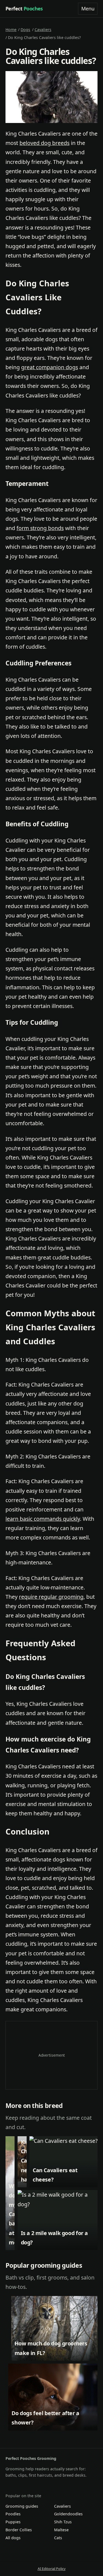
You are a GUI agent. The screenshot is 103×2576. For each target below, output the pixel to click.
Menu (88, 9)
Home (11, 30)
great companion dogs (50, 367)
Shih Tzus (63, 2522)
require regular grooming (51, 1597)
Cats (58, 2538)
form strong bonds (40, 528)
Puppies (13, 2522)
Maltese (61, 2530)
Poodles (13, 2514)
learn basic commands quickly (43, 1519)
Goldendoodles (68, 2514)
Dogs (25, 30)
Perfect (24, 9)
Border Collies (19, 2530)
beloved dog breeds (44, 143)
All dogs (13, 2538)
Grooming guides (22, 2506)
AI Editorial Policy (52, 2569)
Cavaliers (43, 30)
